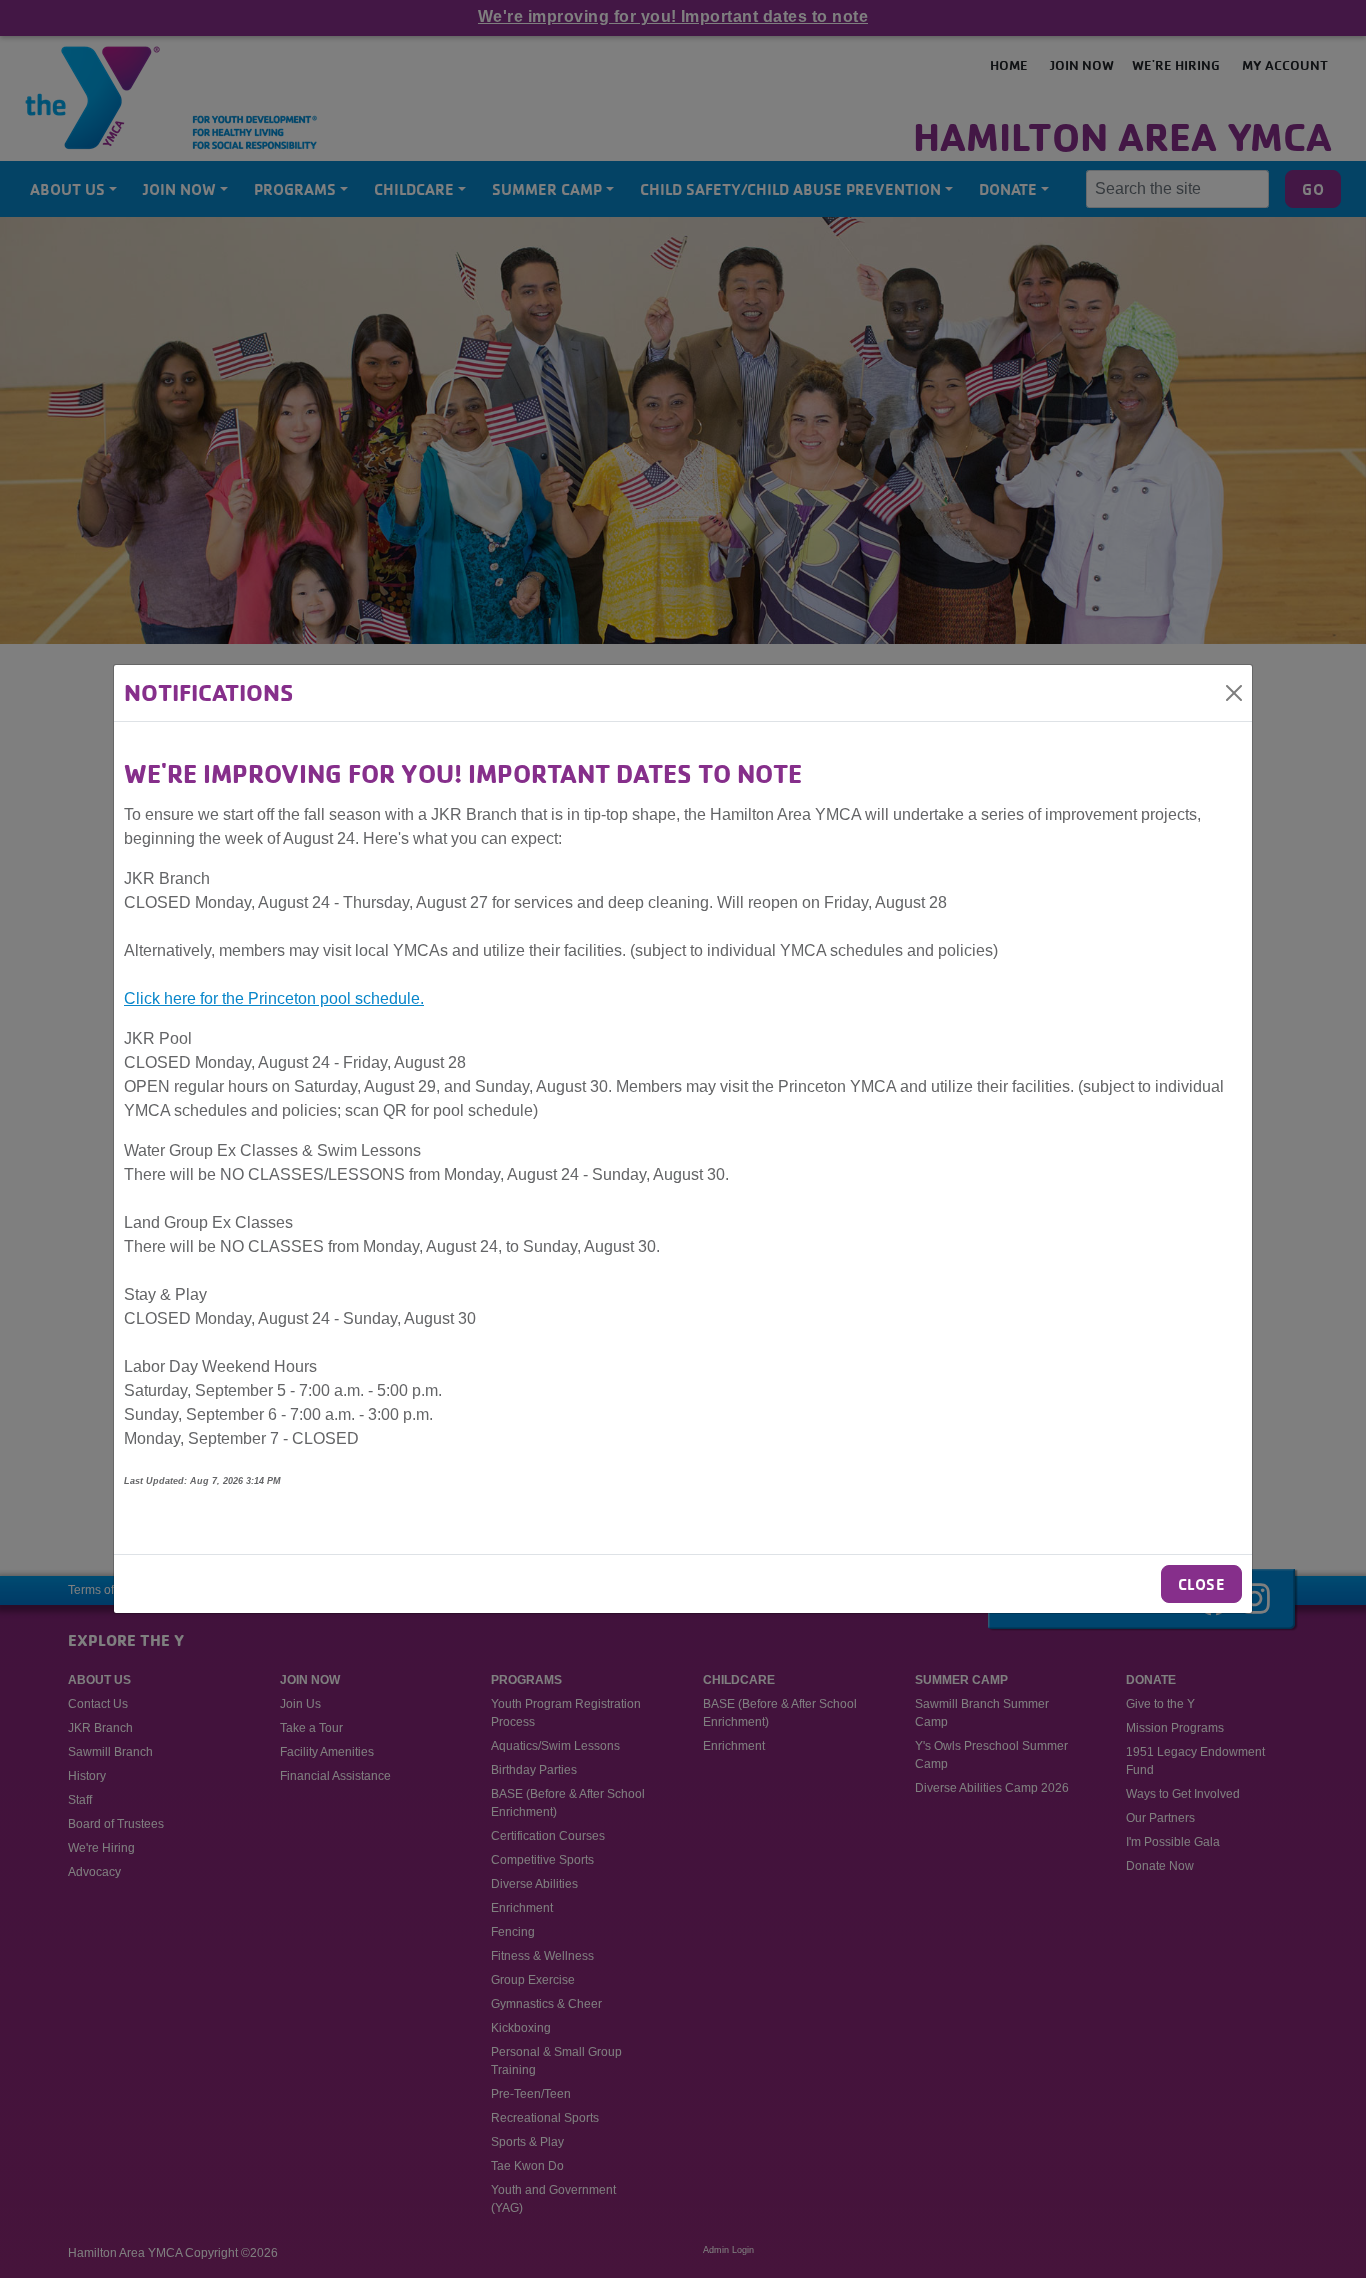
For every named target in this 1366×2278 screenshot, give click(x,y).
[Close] (1234, 693)
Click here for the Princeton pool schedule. (274, 998)
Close (1201, 1584)
